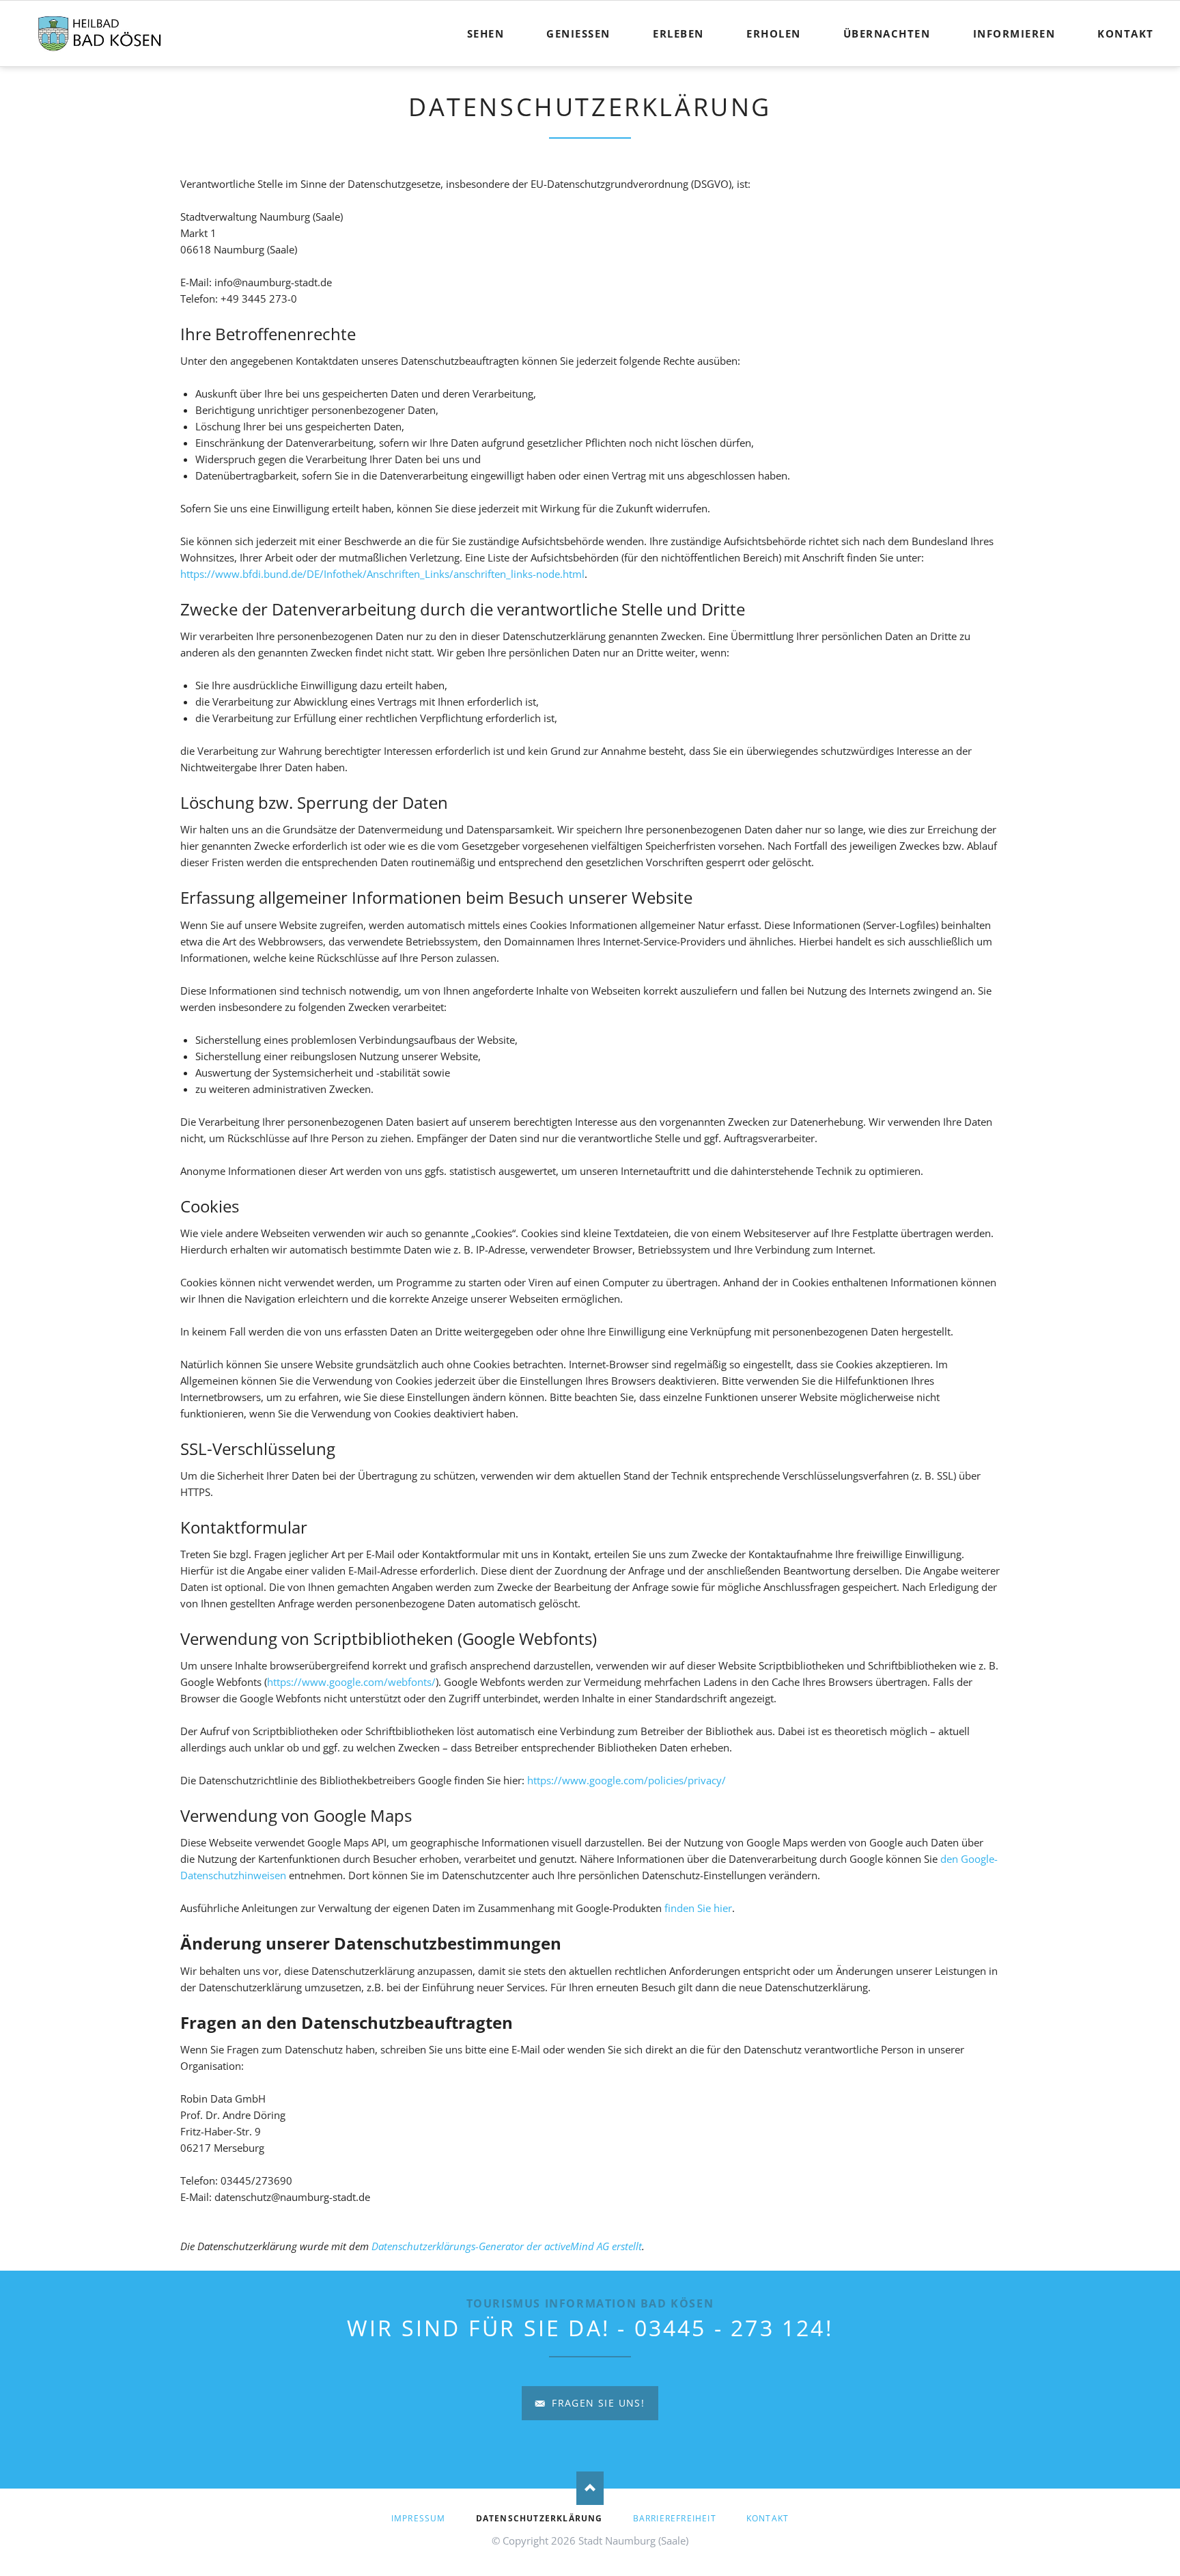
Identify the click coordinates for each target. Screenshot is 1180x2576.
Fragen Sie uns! (596, 2403)
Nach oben (590, 2489)
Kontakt (768, 2518)
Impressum (419, 2518)
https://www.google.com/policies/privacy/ (627, 1780)
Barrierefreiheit (675, 2518)
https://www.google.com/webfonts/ (351, 1682)
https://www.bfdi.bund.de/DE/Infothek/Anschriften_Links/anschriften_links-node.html (382, 574)
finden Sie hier (697, 1908)
